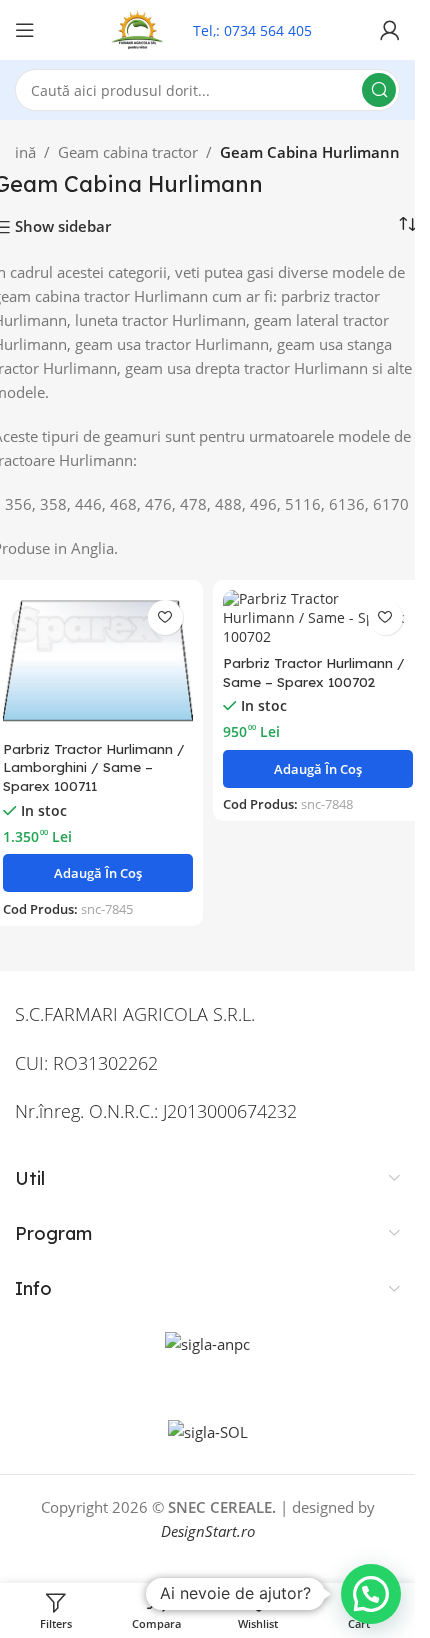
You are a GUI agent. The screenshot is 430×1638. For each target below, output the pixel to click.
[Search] (379, 90)
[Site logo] (138, 28)
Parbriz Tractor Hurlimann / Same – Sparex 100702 (314, 672)
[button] (98, 873)
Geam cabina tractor (128, 152)
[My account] (390, 30)
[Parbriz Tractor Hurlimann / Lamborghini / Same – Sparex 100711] (98, 661)
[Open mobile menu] (25, 30)
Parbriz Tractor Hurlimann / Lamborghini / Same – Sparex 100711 (94, 767)
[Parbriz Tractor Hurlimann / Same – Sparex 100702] (318, 618)
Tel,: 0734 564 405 (252, 30)
